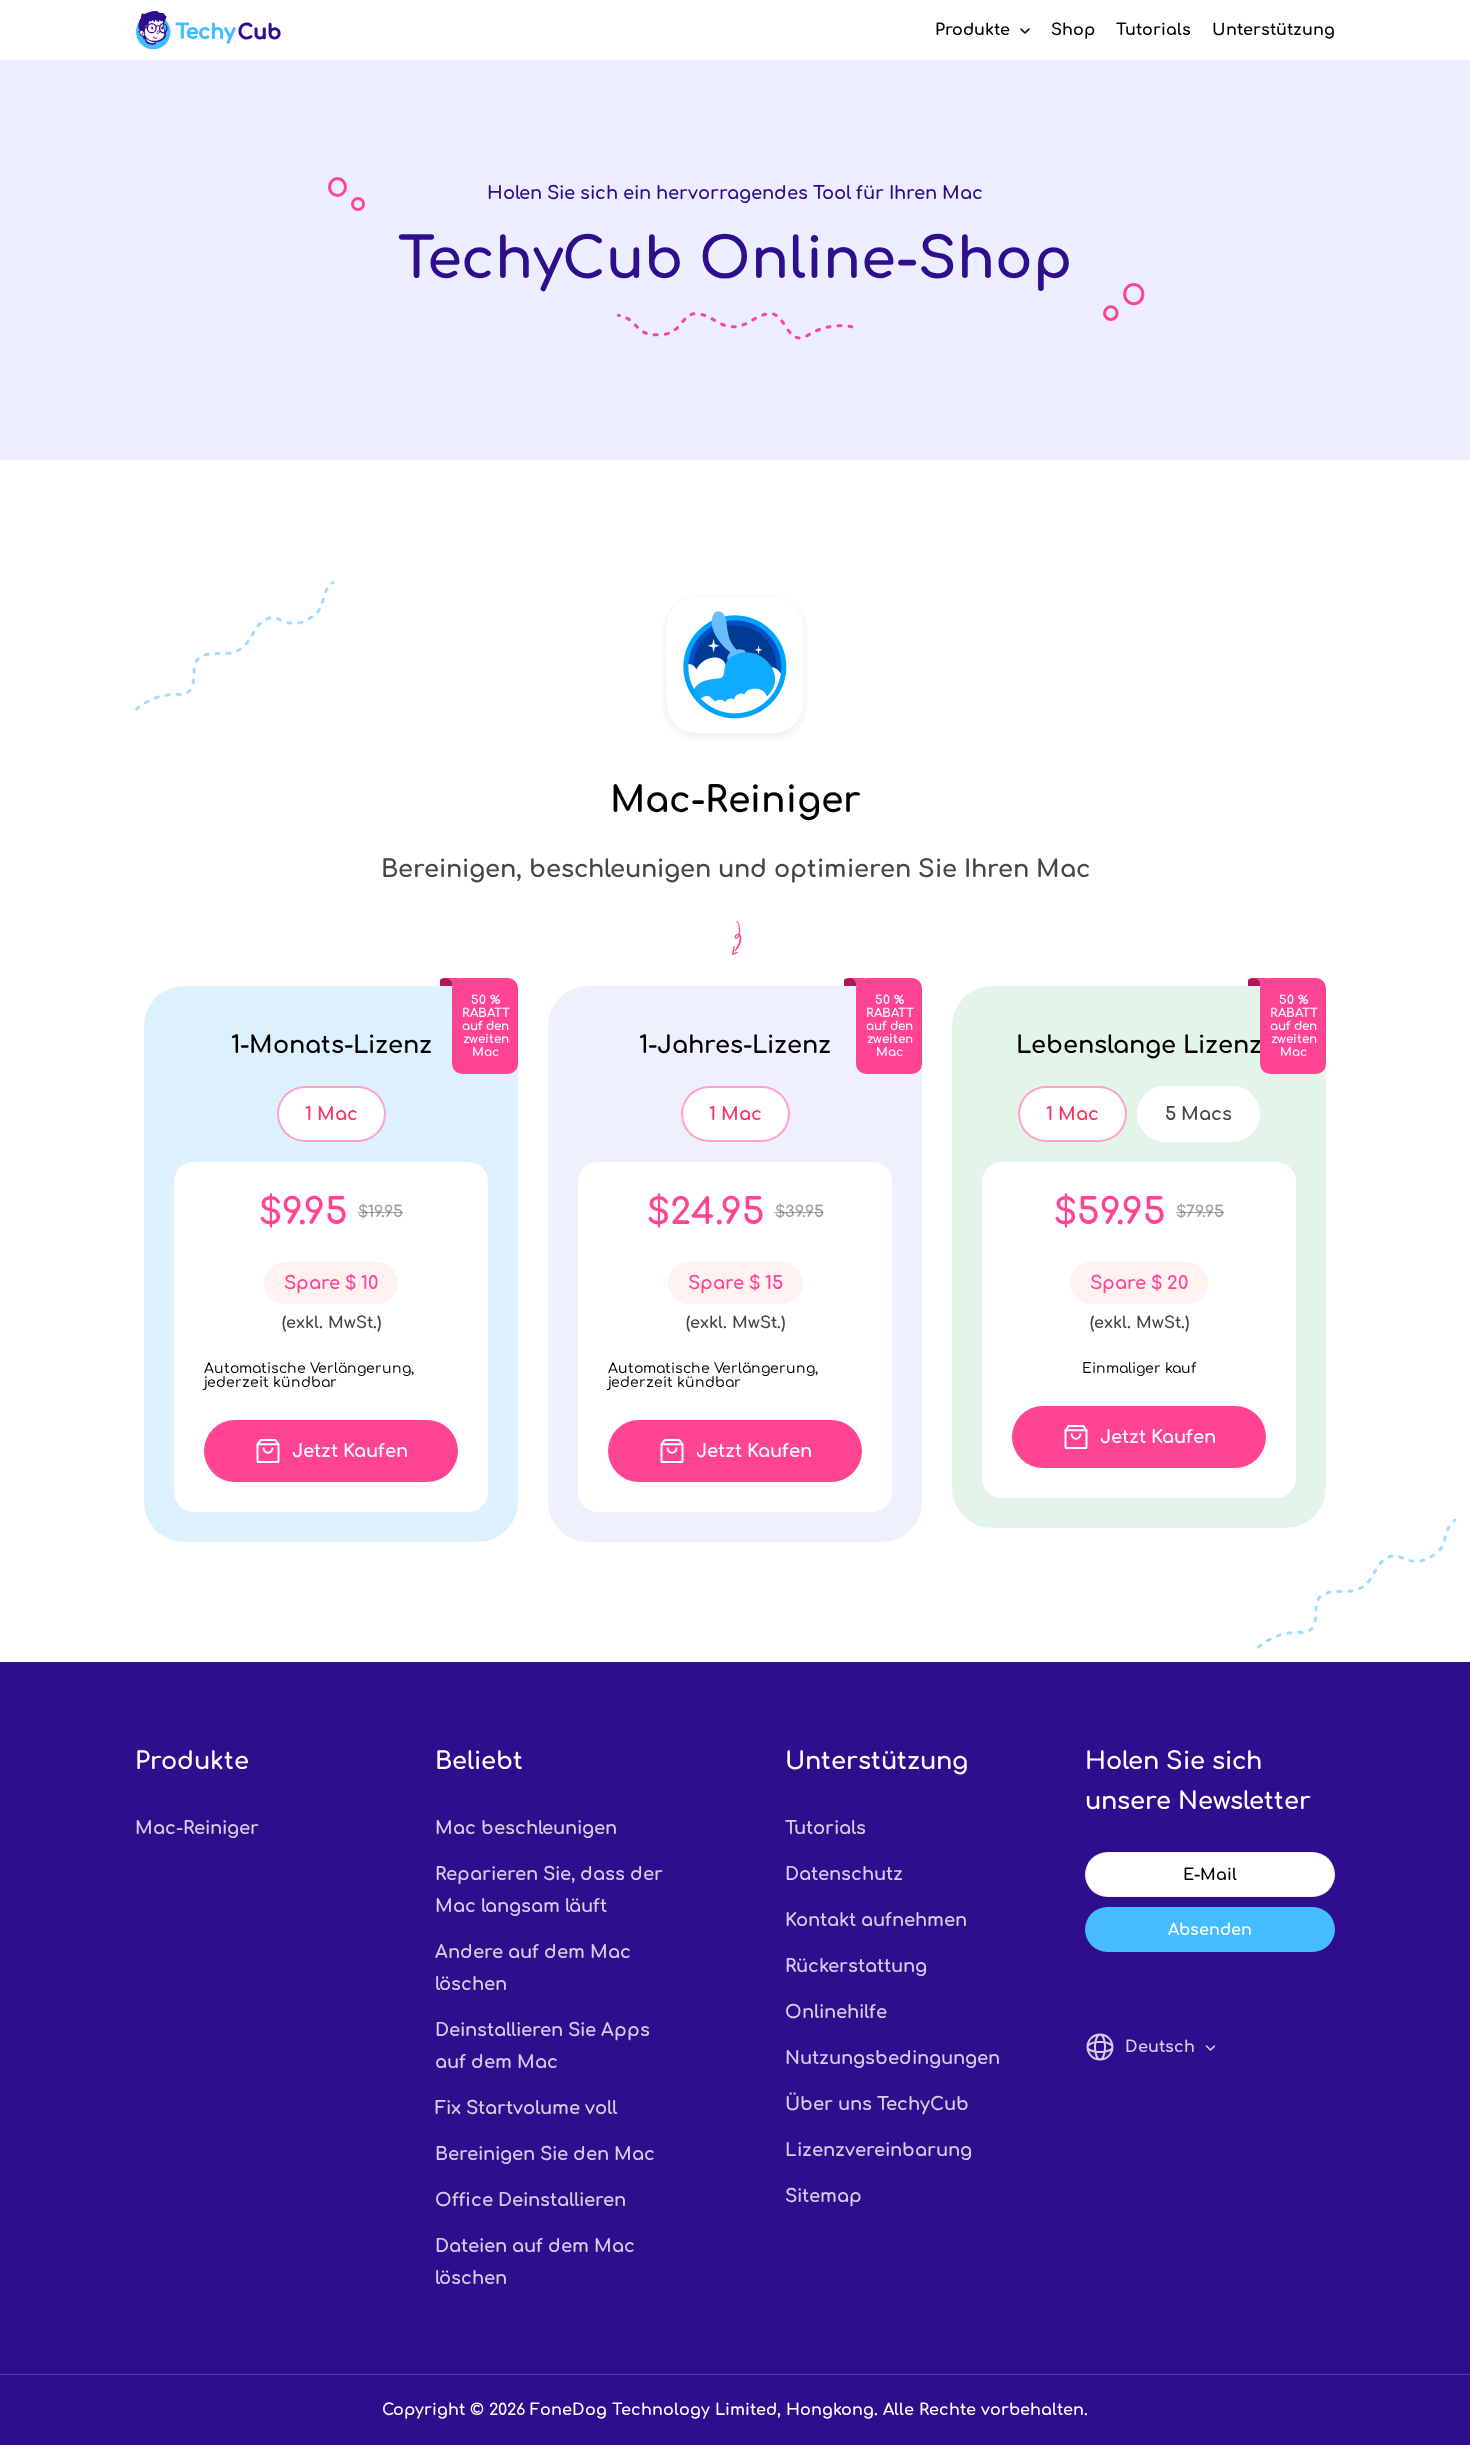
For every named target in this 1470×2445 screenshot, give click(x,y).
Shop (1073, 30)
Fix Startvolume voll (526, 2108)
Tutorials (1153, 30)
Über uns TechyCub (877, 2104)
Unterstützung (1273, 30)
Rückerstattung (856, 1966)
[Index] (208, 30)
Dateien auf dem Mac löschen (535, 2262)
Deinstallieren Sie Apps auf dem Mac (542, 2046)
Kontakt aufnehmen (876, 1920)
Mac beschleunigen (526, 1828)
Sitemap (823, 2196)
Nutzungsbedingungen (885, 2058)
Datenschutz (844, 1874)
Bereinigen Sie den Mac (545, 2154)
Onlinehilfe (836, 2012)
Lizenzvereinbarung (878, 2150)
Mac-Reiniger (197, 1828)
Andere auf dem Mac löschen (533, 1968)
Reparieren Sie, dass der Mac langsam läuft (549, 1890)
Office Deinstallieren (530, 2200)
